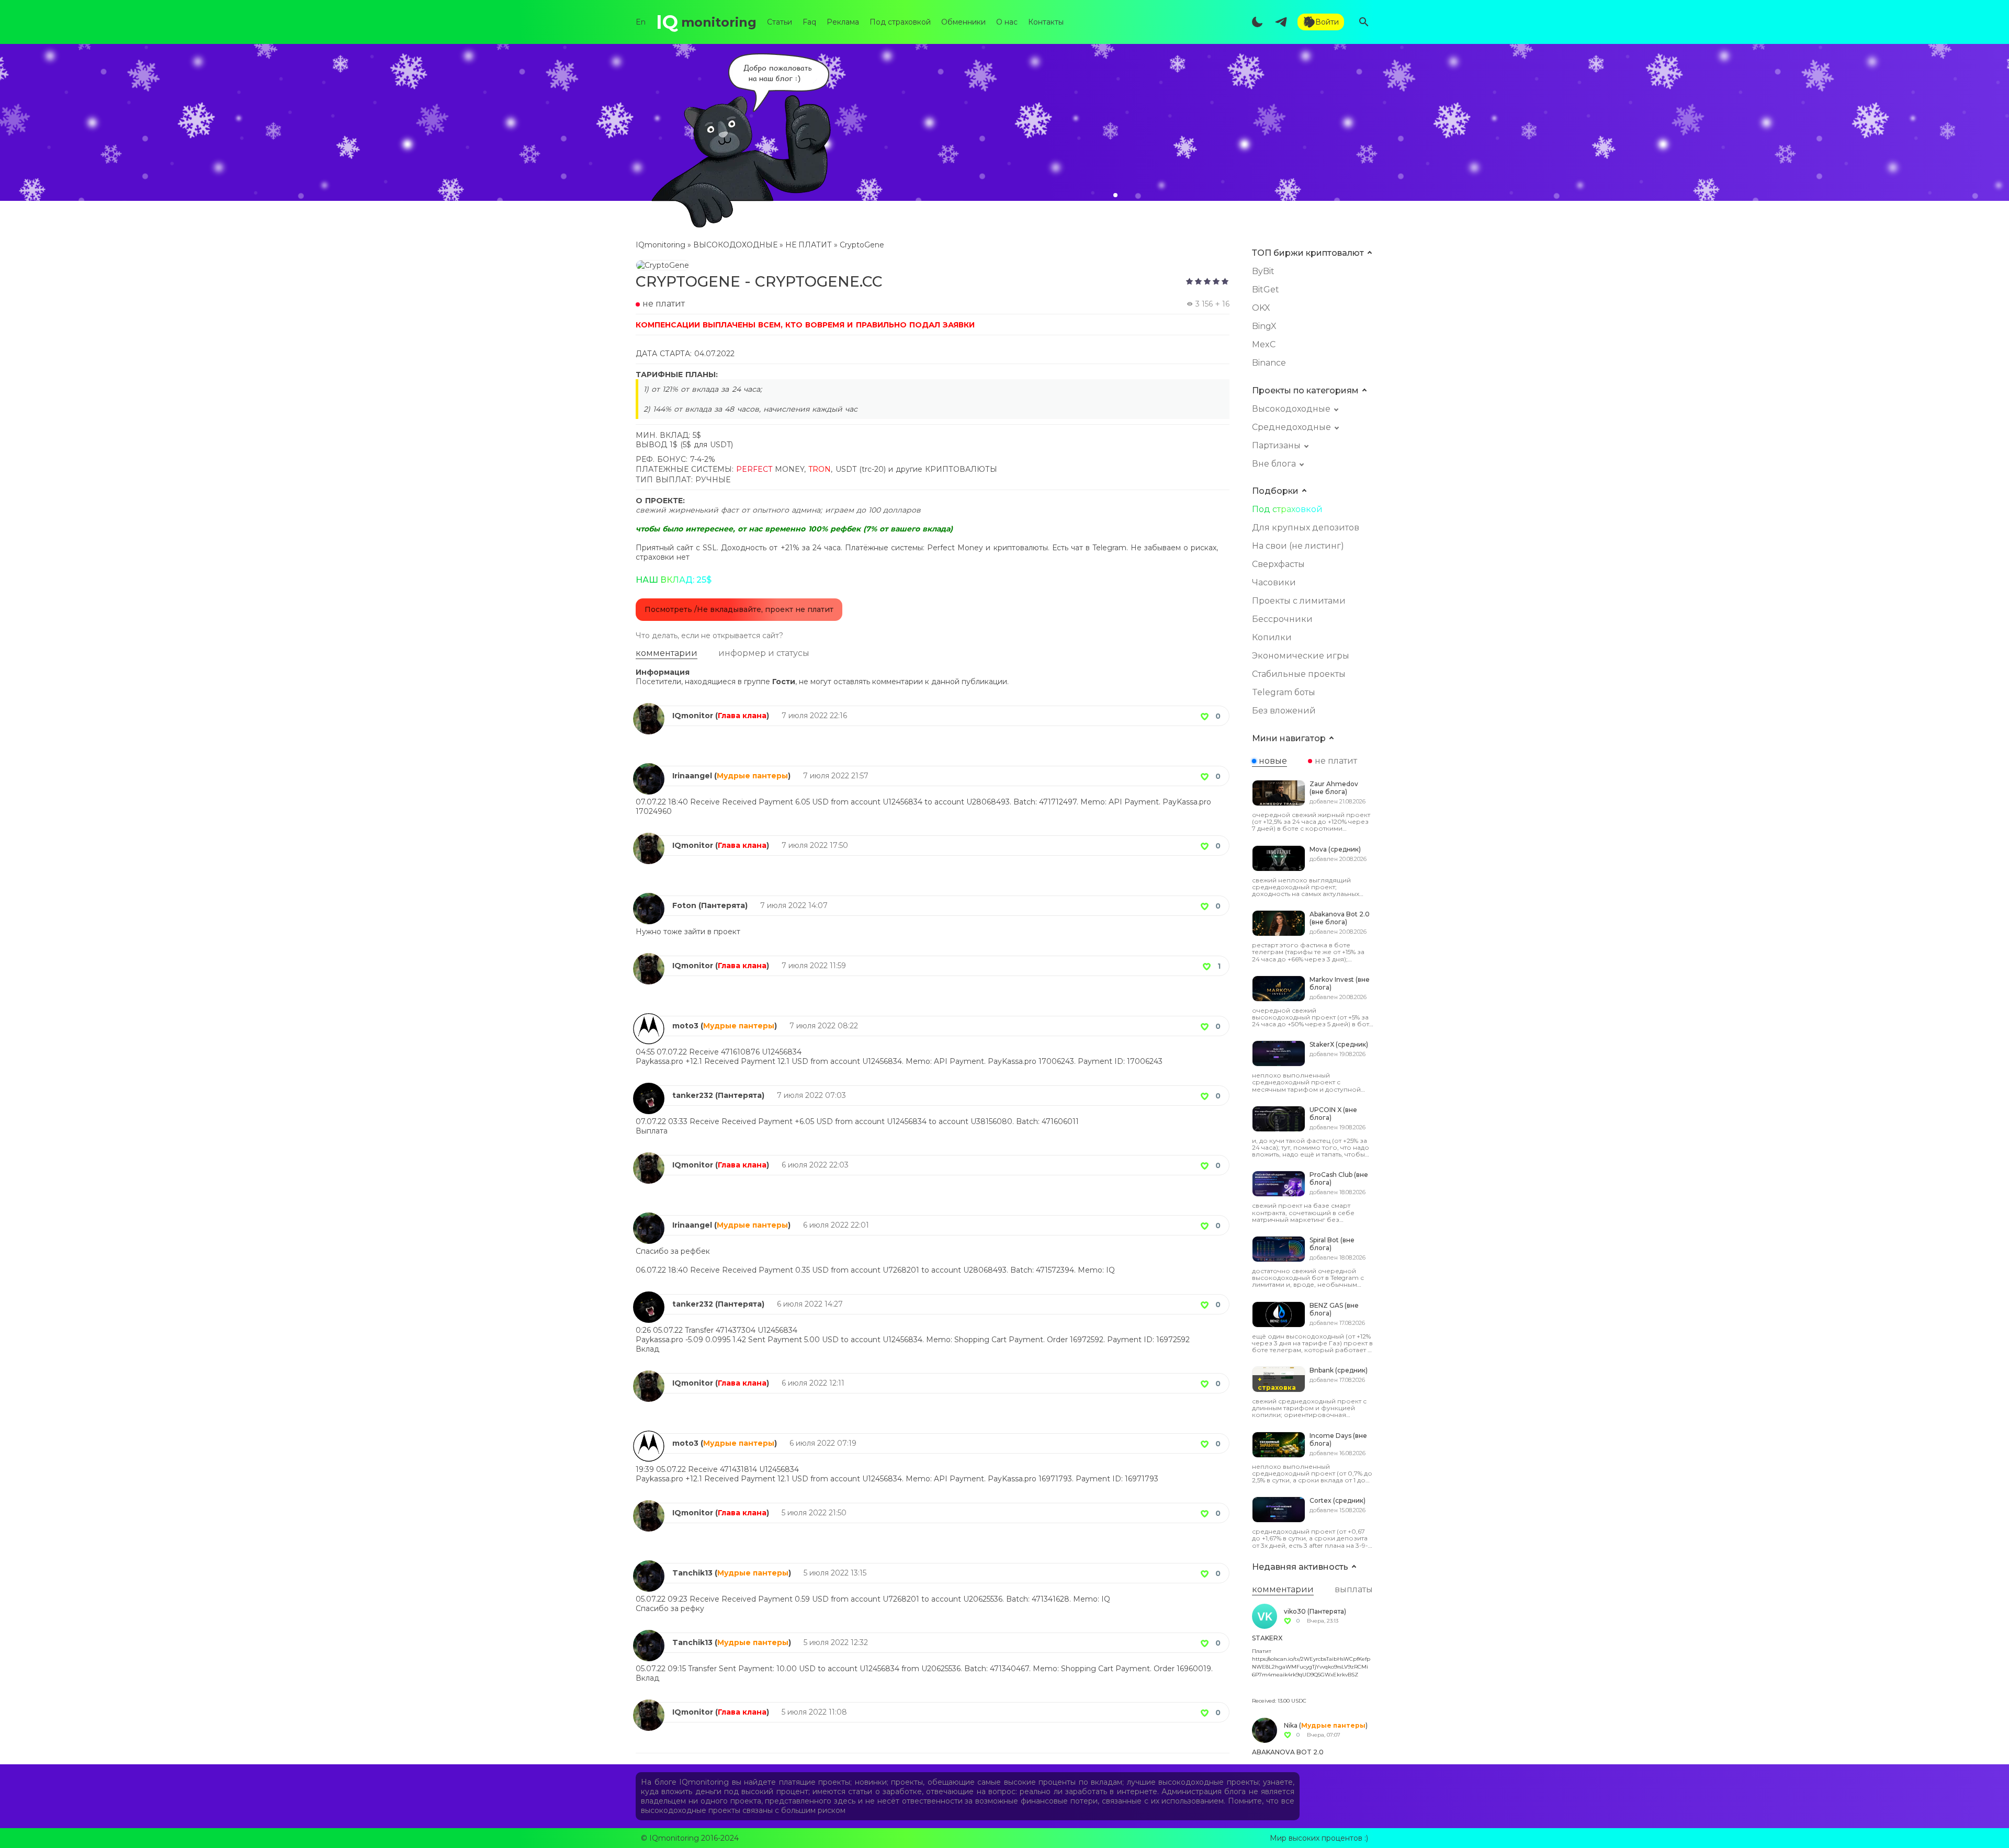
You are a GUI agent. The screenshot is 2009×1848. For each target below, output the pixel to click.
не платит (1336, 761)
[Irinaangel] (649, 768)
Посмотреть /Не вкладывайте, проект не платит (739, 609)
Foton (684, 905)
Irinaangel (692, 776)
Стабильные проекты (1299, 674)
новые (1273, 761)
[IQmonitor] (649, 708)
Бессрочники (1282, 619)
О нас (1007, 22)
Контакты (1046, 22)
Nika (1291, 1725)
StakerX (1267, 1638)
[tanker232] (649, 1087)
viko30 (1295, 1611)
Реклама (843, 22)
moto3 (685, 1026)
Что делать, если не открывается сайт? (709, 636)
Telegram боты (1284, 692)
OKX (1261, 308)
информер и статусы (764, 653)
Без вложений (1284, 711)
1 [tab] (1115, 195)
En (641, 22)
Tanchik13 (692, 1573)
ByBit (1263, 271)
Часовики (1274, 582)
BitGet (1266, 290)
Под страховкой (900, 22)
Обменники (963, 22)
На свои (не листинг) (1298, 546)
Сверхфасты (1278, 564)
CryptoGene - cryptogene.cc (759, 281)
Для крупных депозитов (1306, 528)
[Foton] (649, 898)
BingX (1264, 326)
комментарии (667, 653)
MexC (1264, 344)
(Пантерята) (723, 905)
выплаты (1354, 1589)
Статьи (780, 22)
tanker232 (693, 1095)
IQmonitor (693, 716)
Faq (809, 22)
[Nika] (1265, 1730)
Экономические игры (1301, 656)
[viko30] (1265, 1616)
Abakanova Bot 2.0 (1288, 1752)
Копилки (1272, 637)
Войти (1327, 22)
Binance (1269, 363)
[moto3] (649, 1018)
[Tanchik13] (649, 1565)
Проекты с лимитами (1299, 601)
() (742, 716)
